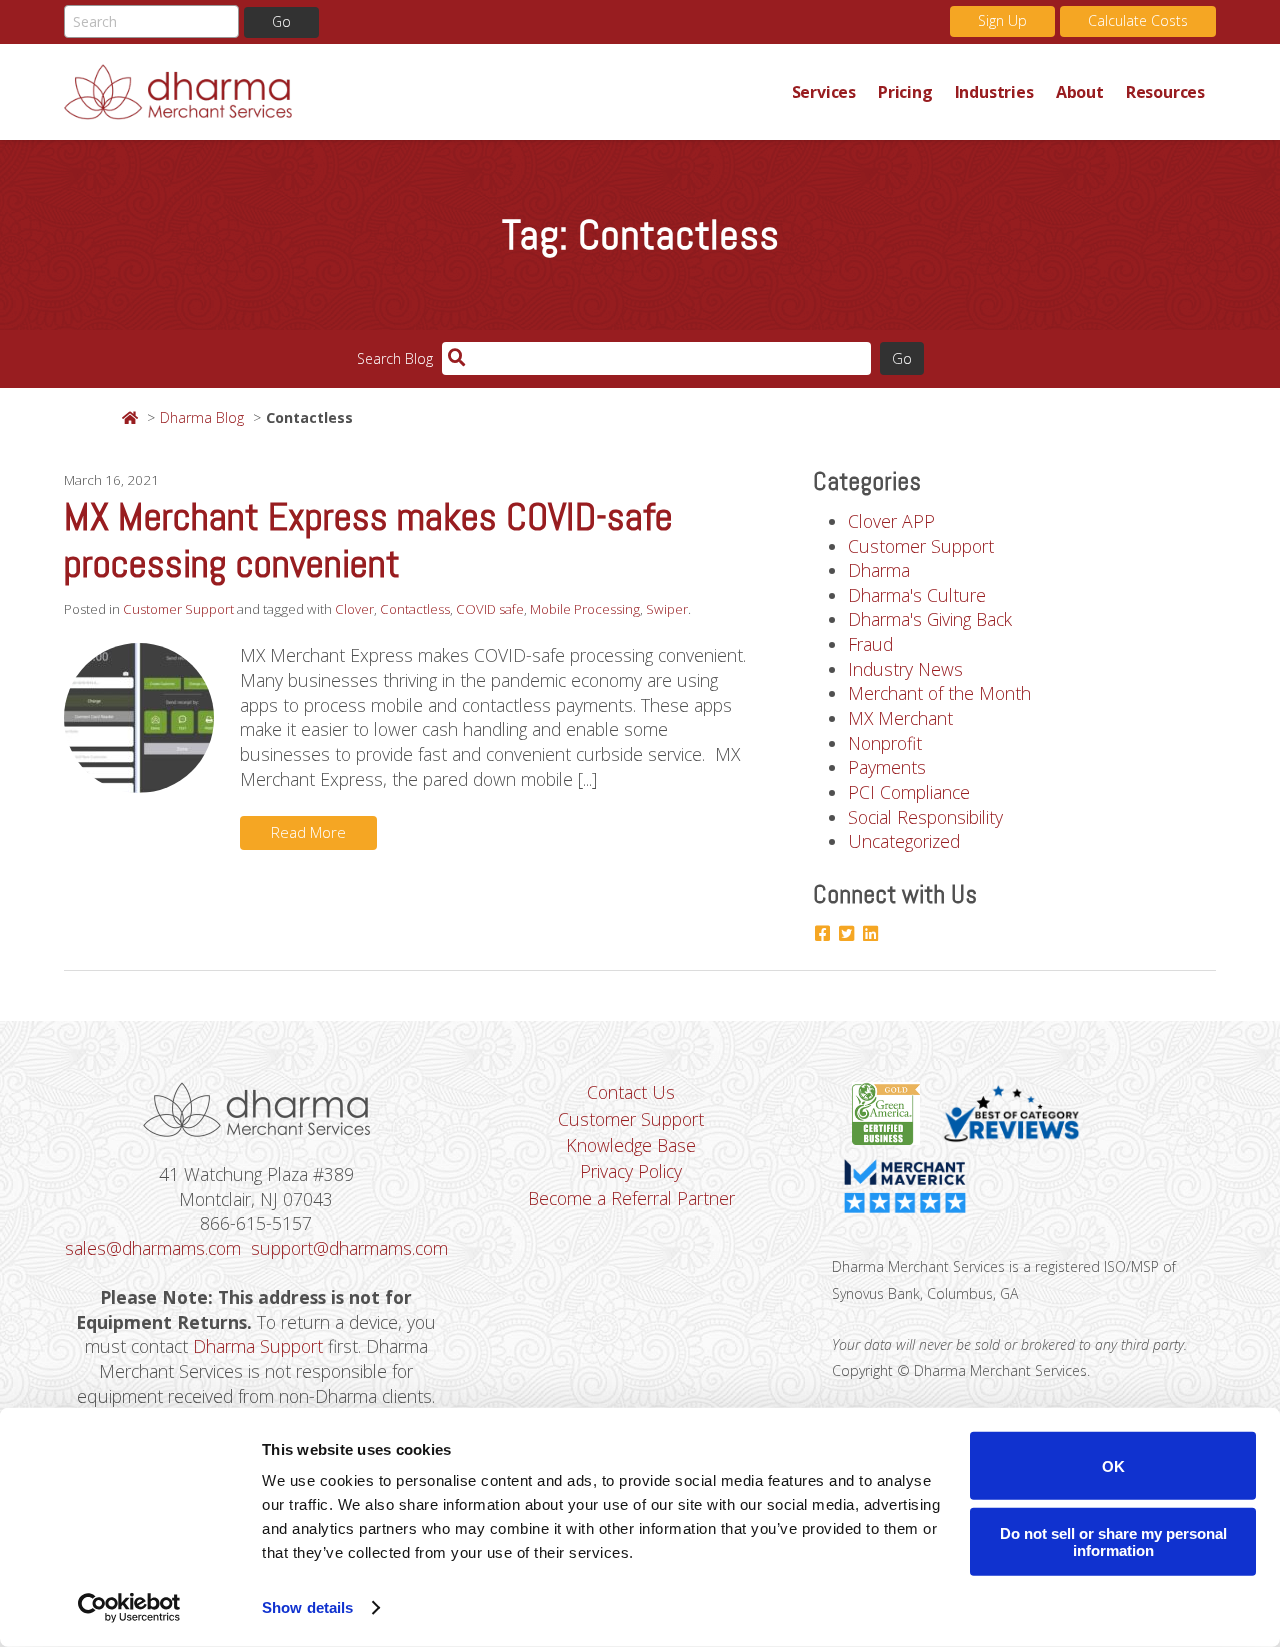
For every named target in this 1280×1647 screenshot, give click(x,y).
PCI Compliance (909, 792)
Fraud (870, 644)
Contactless (415, 609)
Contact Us (631, 1092)
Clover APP (891, 521)
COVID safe (490, 609)
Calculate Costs (1138, 20)
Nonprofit (885, 743)
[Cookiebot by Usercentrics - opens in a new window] (129, 1608)
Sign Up (1002, 20)
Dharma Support (258, 1346)
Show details (307, 1607)
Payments (887, 767)
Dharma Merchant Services (422, 92)
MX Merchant (900, 718)
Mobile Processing (585, 609)
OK (1113, 1465)
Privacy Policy (631, 1171)
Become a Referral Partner (631, 1198)
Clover (354, 609)
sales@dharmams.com (153, 1248)
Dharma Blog (202, 417)
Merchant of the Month (939, 693)
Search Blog (395, 358)
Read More (308, 832)
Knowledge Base (631, 1145)
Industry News (905, 669)
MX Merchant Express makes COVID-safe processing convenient (368, 540)
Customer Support (178, 609)
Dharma (879, 570)
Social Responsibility (925, 817)
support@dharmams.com (349, 1248)
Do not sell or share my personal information (1113, 1541)
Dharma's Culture (917, 595)
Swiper (667, 609)
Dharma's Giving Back (930, 619)
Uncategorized (904, 841)
